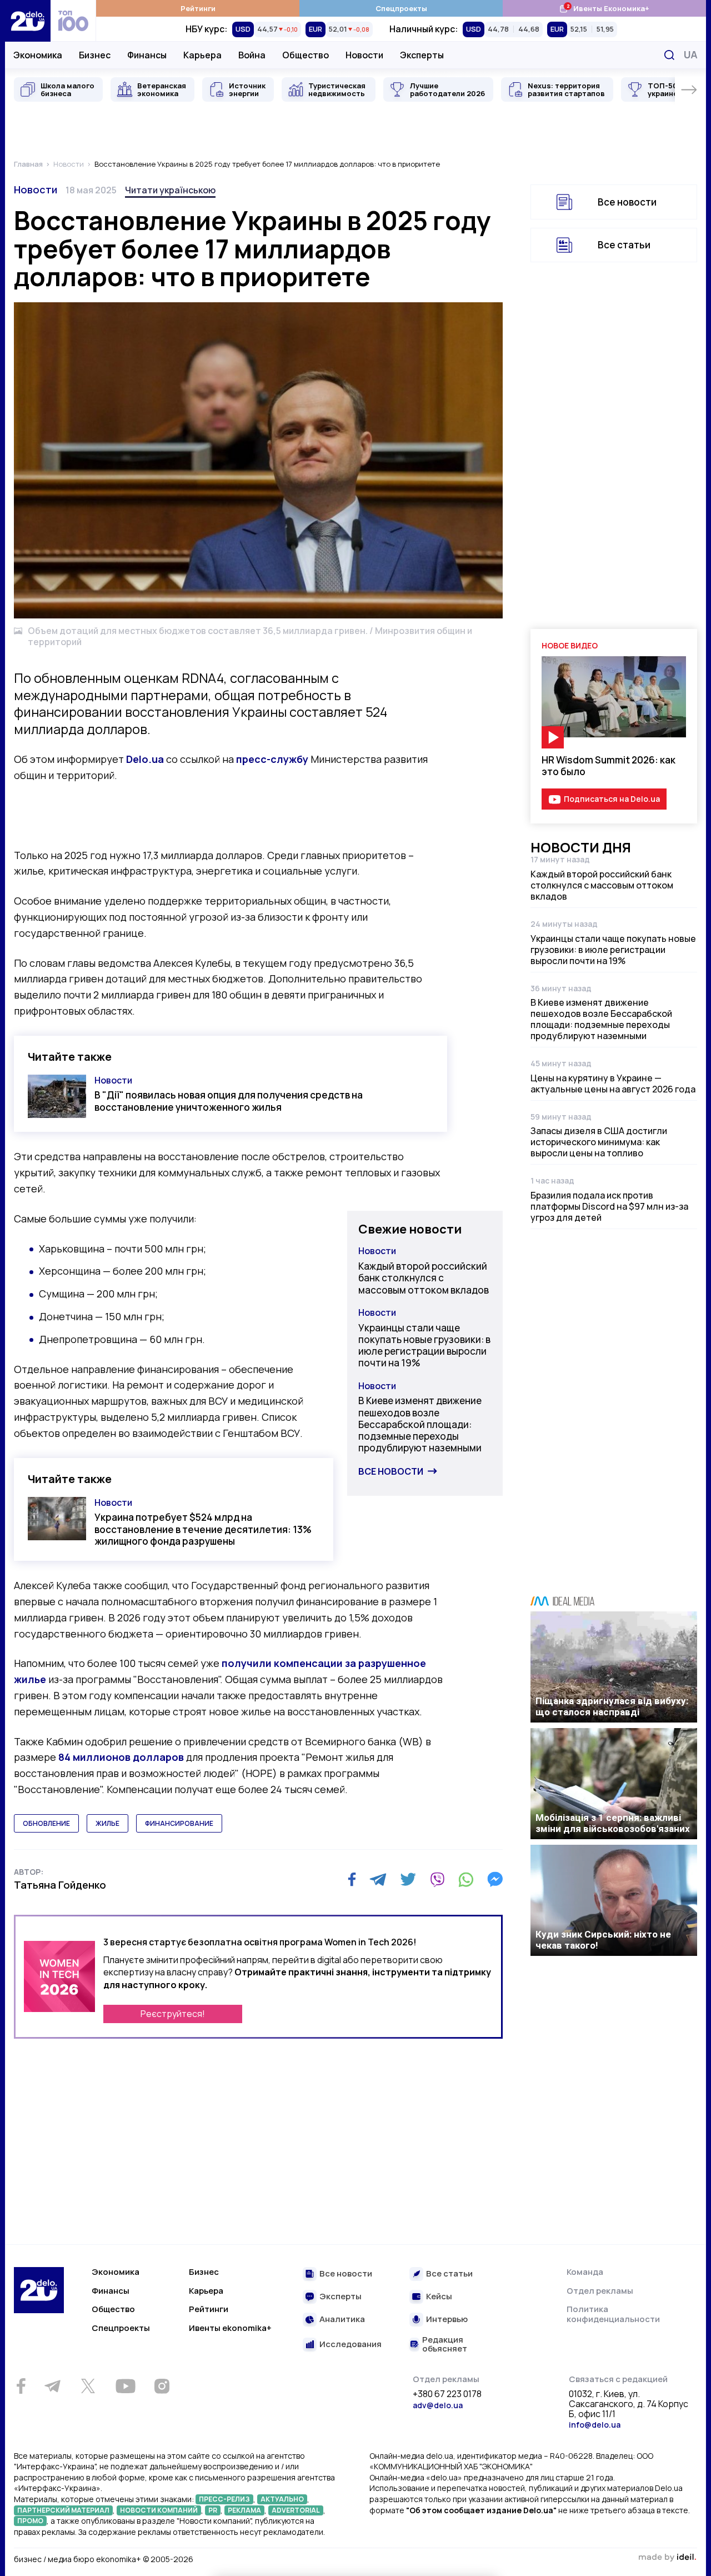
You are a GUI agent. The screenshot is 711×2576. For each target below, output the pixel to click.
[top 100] (73, 21)
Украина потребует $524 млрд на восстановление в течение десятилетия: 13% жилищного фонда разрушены (203, 1529)
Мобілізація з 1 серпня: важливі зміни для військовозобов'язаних (613, 1823)
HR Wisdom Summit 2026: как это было (609, 766)
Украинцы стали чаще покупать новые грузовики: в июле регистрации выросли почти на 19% (424, 1346)
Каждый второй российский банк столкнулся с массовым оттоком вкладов (424, 1278)
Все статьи (624, 245)
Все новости (391, 1471)
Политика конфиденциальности (613, 2314)
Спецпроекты (401, 8)
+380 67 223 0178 (447, 2394)
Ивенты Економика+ (604, 8)
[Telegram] (378, 1879)
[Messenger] (495, 1879)
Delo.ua (145, 759)
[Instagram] (162, 2386)
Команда (585, 2272)
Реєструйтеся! (173, 2014)
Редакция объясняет (445, 2345)
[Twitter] (408, 1879)
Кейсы (439, 2297)
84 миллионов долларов (121, 1757)
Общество (306, 55)
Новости (364, 55)
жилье (107, 1823)
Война (252, 55)
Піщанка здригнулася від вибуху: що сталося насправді (612, 1706)
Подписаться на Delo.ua (612, 799)
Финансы (147, 55)
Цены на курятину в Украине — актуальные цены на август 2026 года (613, 1084)
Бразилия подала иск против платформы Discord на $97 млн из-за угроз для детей (609, 1206)
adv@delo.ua (438, 2405)
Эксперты (422, 55)
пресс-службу (272, 759)
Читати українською (170, 190)
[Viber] (437, 1879)
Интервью (447, 2320)
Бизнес (95, 55)
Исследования (351, 2345)
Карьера (202, 55)
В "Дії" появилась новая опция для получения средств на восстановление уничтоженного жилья (229, 1101)
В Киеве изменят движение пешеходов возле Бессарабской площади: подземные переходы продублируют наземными (420, 1424)
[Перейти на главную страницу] (28, 21)
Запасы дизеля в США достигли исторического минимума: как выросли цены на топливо (599, 1142)
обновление (46, 1823)
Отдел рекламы (600, 2291)
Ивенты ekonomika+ (230, 2328)
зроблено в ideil (667, 2558)
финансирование (179, 1823)
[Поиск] (669, 55)
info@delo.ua (595, 2425)
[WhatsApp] (466, 1879)
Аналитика (342, 2320)
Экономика (38, 55)
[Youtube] (125, 2386)
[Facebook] (352, 1879)
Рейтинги (198, 8)
